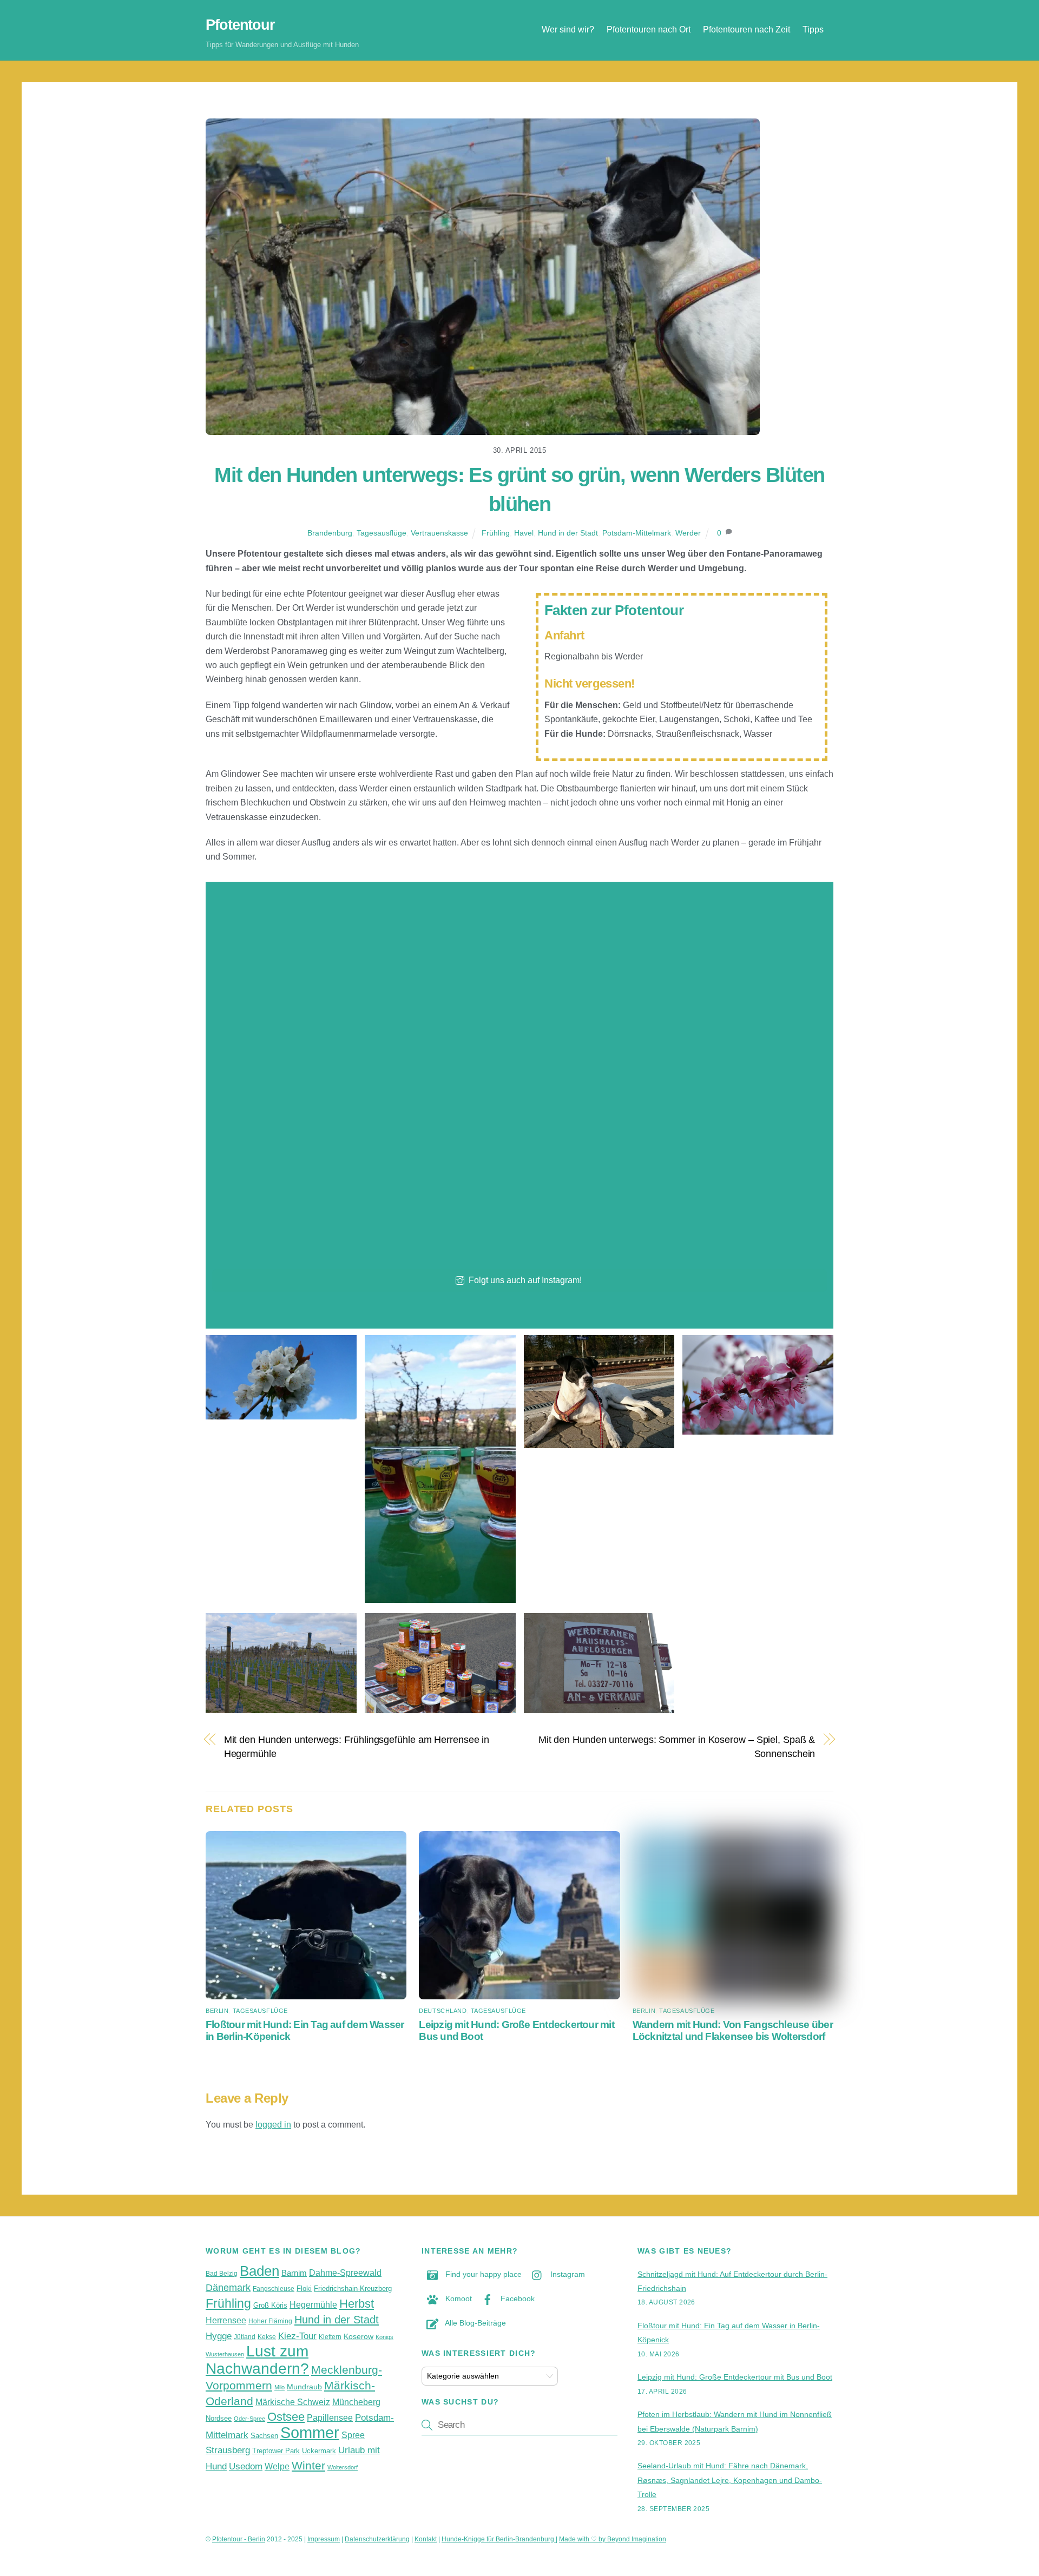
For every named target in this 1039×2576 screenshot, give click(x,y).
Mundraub (304, 2387)
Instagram (567, 2274)
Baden (259, 2271)
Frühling (496, 533)
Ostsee (286, 2417)
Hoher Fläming (270, 2321)
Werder (688, 533)
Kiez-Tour (297, 2336)
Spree (353, 2435)
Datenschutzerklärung (377, 2539)
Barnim (294, 2273)
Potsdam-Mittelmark (637, 533)
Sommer (310, 2432)
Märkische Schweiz (293, 2402)
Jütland (245, 2337)
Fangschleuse (274, 2289)
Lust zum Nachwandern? (257, 2360)
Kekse (267, 2337)
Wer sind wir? (568, 29)
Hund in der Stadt (568, 533)
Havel (524, 533)
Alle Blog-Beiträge (475, 2323)
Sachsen (264, 2436)
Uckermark (319, 2451)
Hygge (219, 2336)
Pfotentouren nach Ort (649, 29)
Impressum (324, 2539)
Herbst (357, 2304)
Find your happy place (482, 2274)
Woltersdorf (343, 2467)
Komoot (458, 2298)
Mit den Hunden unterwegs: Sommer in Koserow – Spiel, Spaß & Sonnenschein (677, 1746)
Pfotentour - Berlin (239, 2539)
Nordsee (219, 2418)
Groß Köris (270, 2305)
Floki (304, 2288)
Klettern (330, 2337)
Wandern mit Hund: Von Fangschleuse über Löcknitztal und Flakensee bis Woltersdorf (733, 2030)
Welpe (277, 2466)
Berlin (217, 2011)
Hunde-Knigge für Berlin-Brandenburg (499, 2539)
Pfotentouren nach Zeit (747, 29)
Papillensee (330, 2418)
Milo (280, 2387)
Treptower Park (276, 2451)
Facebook (517, 2298)
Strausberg (228, 2450)
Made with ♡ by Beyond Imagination (613, 2539)
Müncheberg (356, 2402)
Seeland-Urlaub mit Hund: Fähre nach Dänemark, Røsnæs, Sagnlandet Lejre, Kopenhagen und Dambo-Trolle (730, 2480)
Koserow (359, 2336)
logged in (273, 2125)
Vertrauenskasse (439, 533)
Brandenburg (330, 533)
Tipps (813, 29)
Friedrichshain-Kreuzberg (353, 2288)
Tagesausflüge (382, 533)
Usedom (246, 2466)
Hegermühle (313, 2305)
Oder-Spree (249, 2419)
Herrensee (226, 2320)
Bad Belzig (222, 2274)
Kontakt (426, 2539)
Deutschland (443, 2011)
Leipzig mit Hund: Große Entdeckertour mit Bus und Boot (735, 2377)
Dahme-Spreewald (345, 2273)
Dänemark (228, 2288)
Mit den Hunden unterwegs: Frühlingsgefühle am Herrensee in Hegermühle (357, 1746)
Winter (308, 2465)
